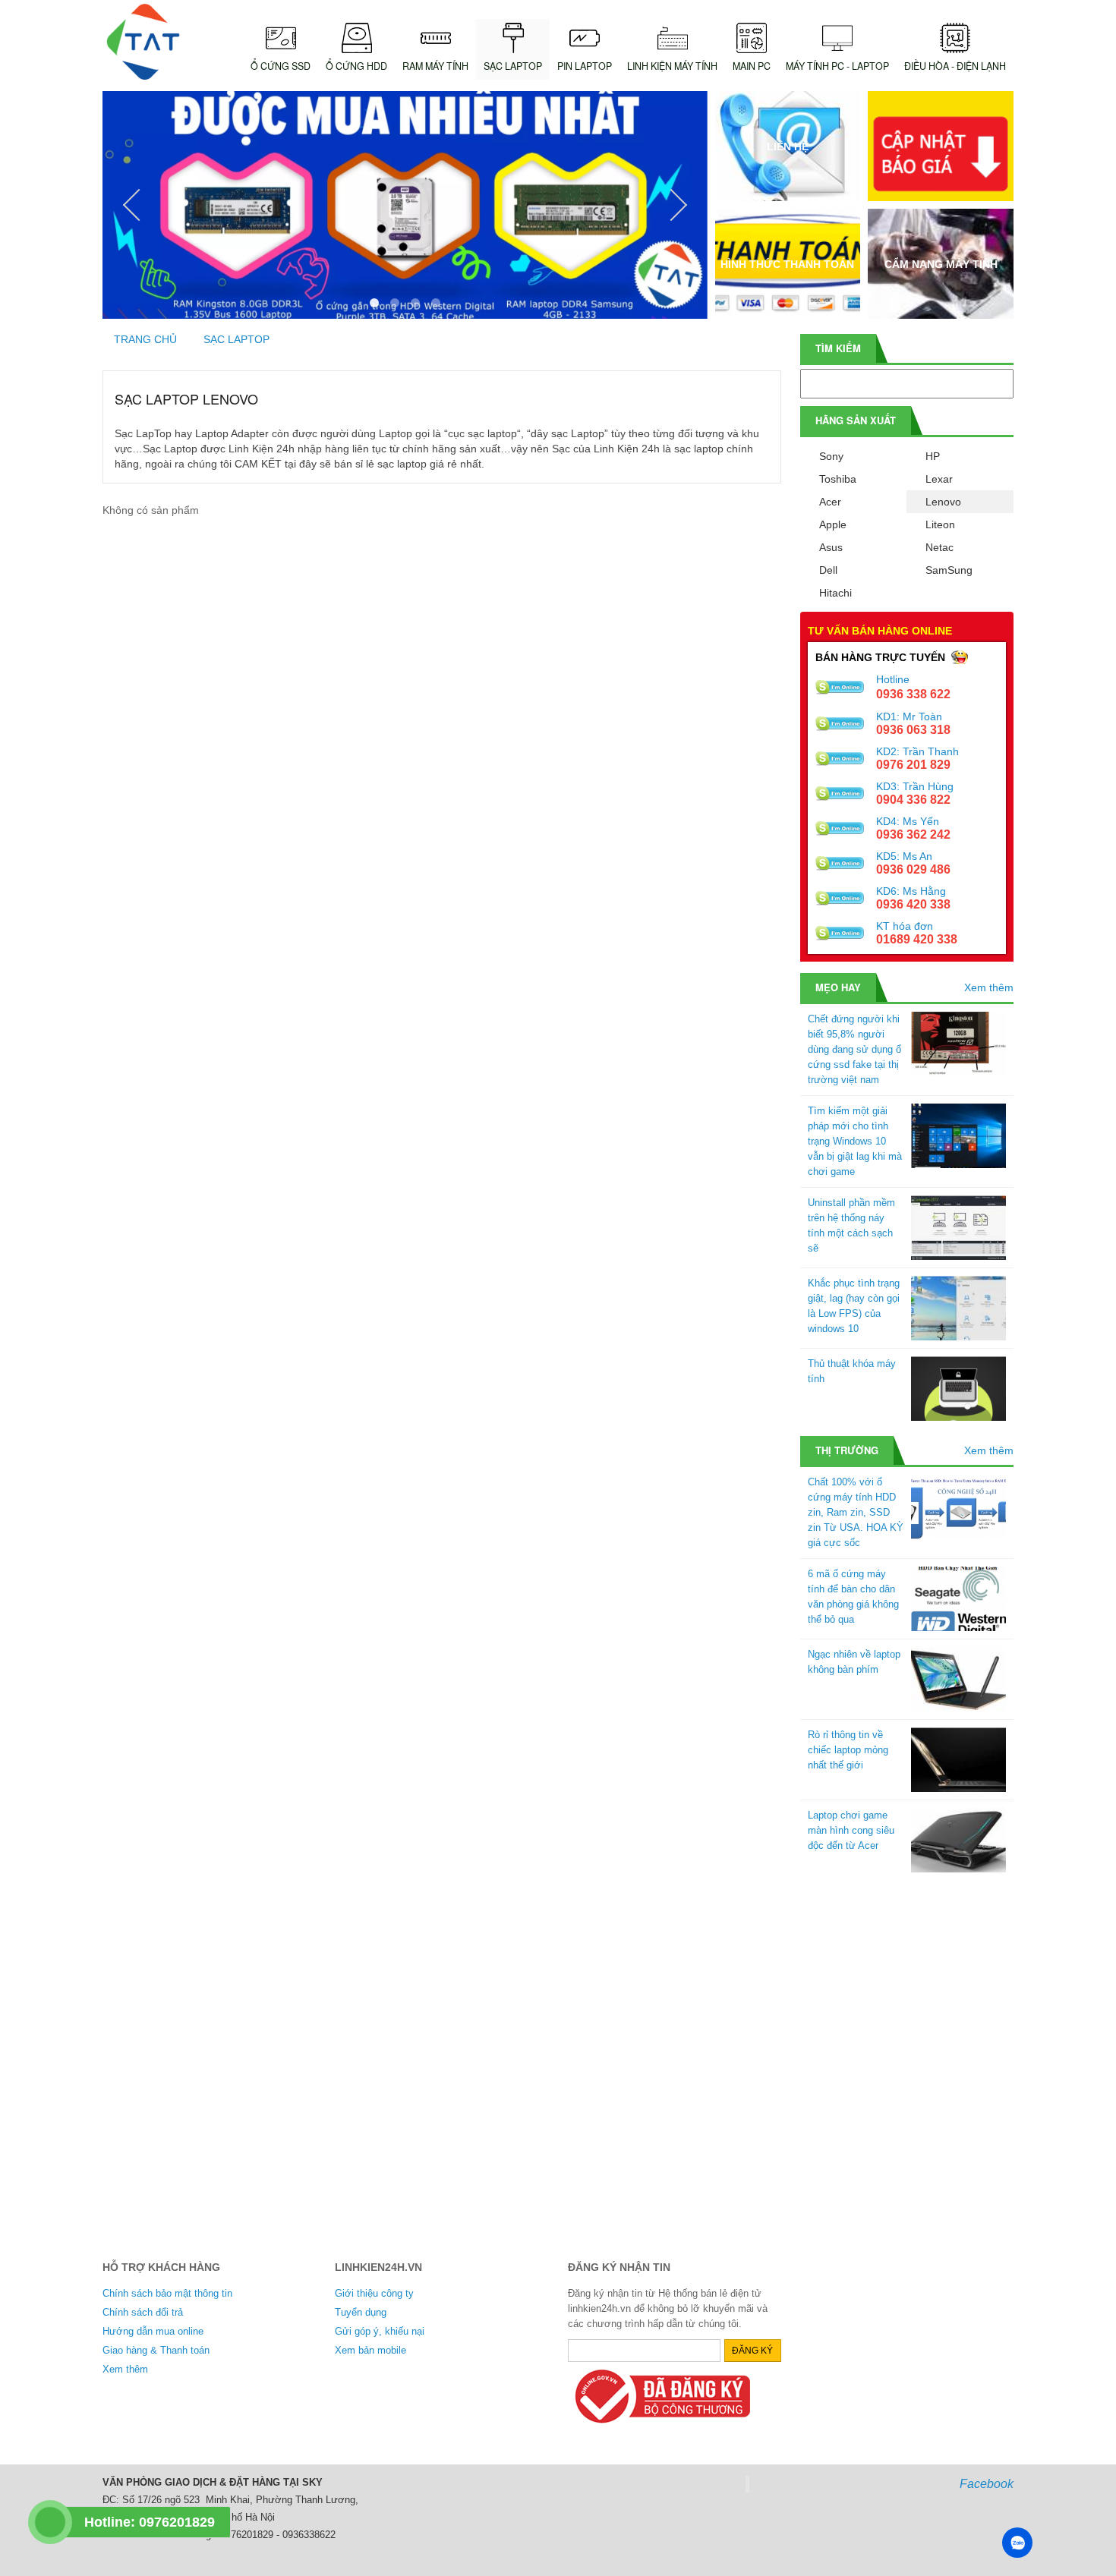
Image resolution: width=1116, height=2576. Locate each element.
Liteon (940, 524)
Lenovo (943, 502)
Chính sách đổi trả (143, 2312)
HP (933, 456)
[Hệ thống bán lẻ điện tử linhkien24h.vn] (143, 42)
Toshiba (838, 479)
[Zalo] (1017, 2543)
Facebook (987, 2484)
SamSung (949, 570)
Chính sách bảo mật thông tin (167, 2293)
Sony (831, 456)
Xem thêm (989, 987)
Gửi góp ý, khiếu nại (380, 2331)
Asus (831, 547)
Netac (939, 547)
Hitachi (835, 593)
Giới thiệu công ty (374, 2293)
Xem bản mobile (370, 2350)
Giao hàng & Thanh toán (156, 2350)
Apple (833, 524)
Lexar (939, 479)
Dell (828, 570)
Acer (830, 502)
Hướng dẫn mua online (153, 2331)
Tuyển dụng (361, 2312)
